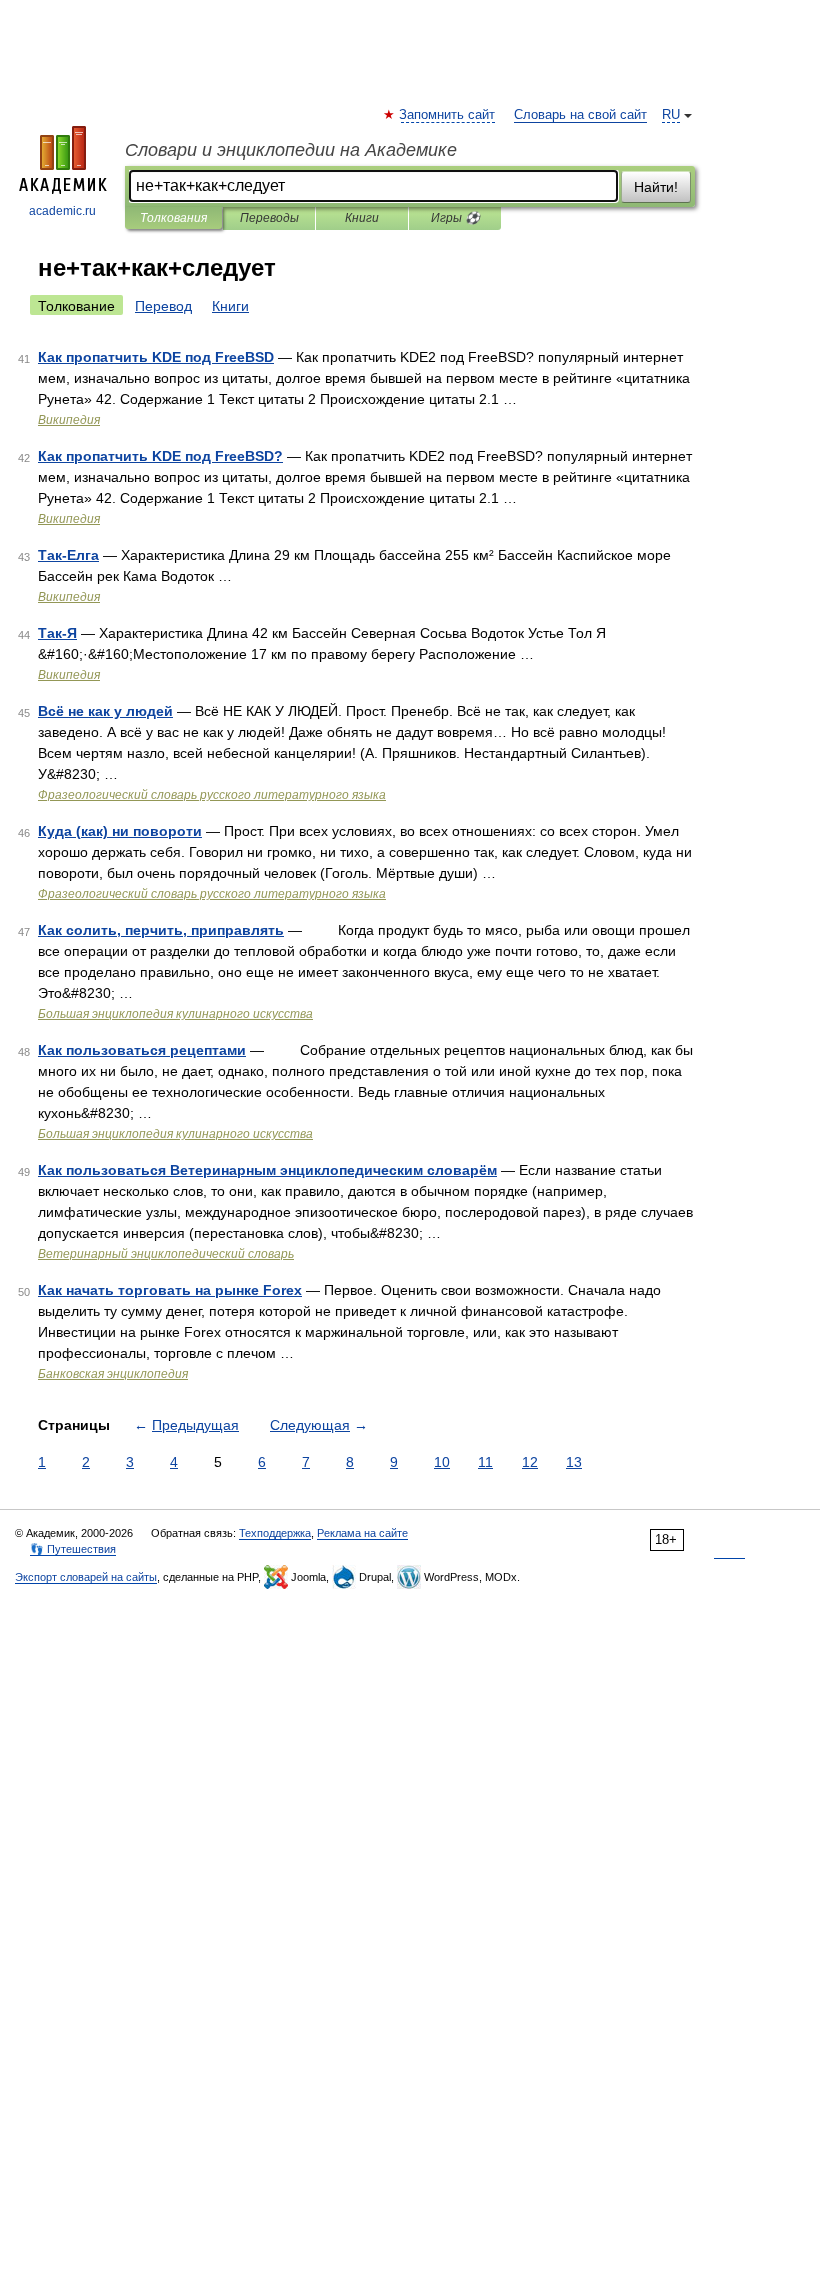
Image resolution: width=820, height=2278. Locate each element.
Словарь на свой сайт (580, 115)
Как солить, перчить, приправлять (161, 930)
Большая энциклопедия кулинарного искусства (175, 1014)
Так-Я (57, 633)
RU (671, 115)
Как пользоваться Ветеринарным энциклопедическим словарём (267, 1170)
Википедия (69, 420)
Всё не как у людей (105, 711)
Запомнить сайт (448, 115)
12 (530, 1462)
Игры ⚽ (455, 218)
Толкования (173, 218)
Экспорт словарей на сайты (86, 1577)
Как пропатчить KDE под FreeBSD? (160, 456)
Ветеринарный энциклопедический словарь (166, 1254)
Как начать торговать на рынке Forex (170, 1290)
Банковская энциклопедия (113, 1374)
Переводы (269, 218)
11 (485, 1462)
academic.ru (62, 211)
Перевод (163, 306)
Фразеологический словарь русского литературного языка (212, 795)
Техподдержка (275, 1533)
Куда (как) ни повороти (120, 831)
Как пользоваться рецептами (142, 1050)
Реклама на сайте (362, 1533)
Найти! (656, 187)
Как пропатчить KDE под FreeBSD (156, 357)
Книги (362, 218)
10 (442, 1462)
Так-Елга (68, 555)
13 (574, 1462)
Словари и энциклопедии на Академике (291, 150)
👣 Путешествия (73, 1549)
